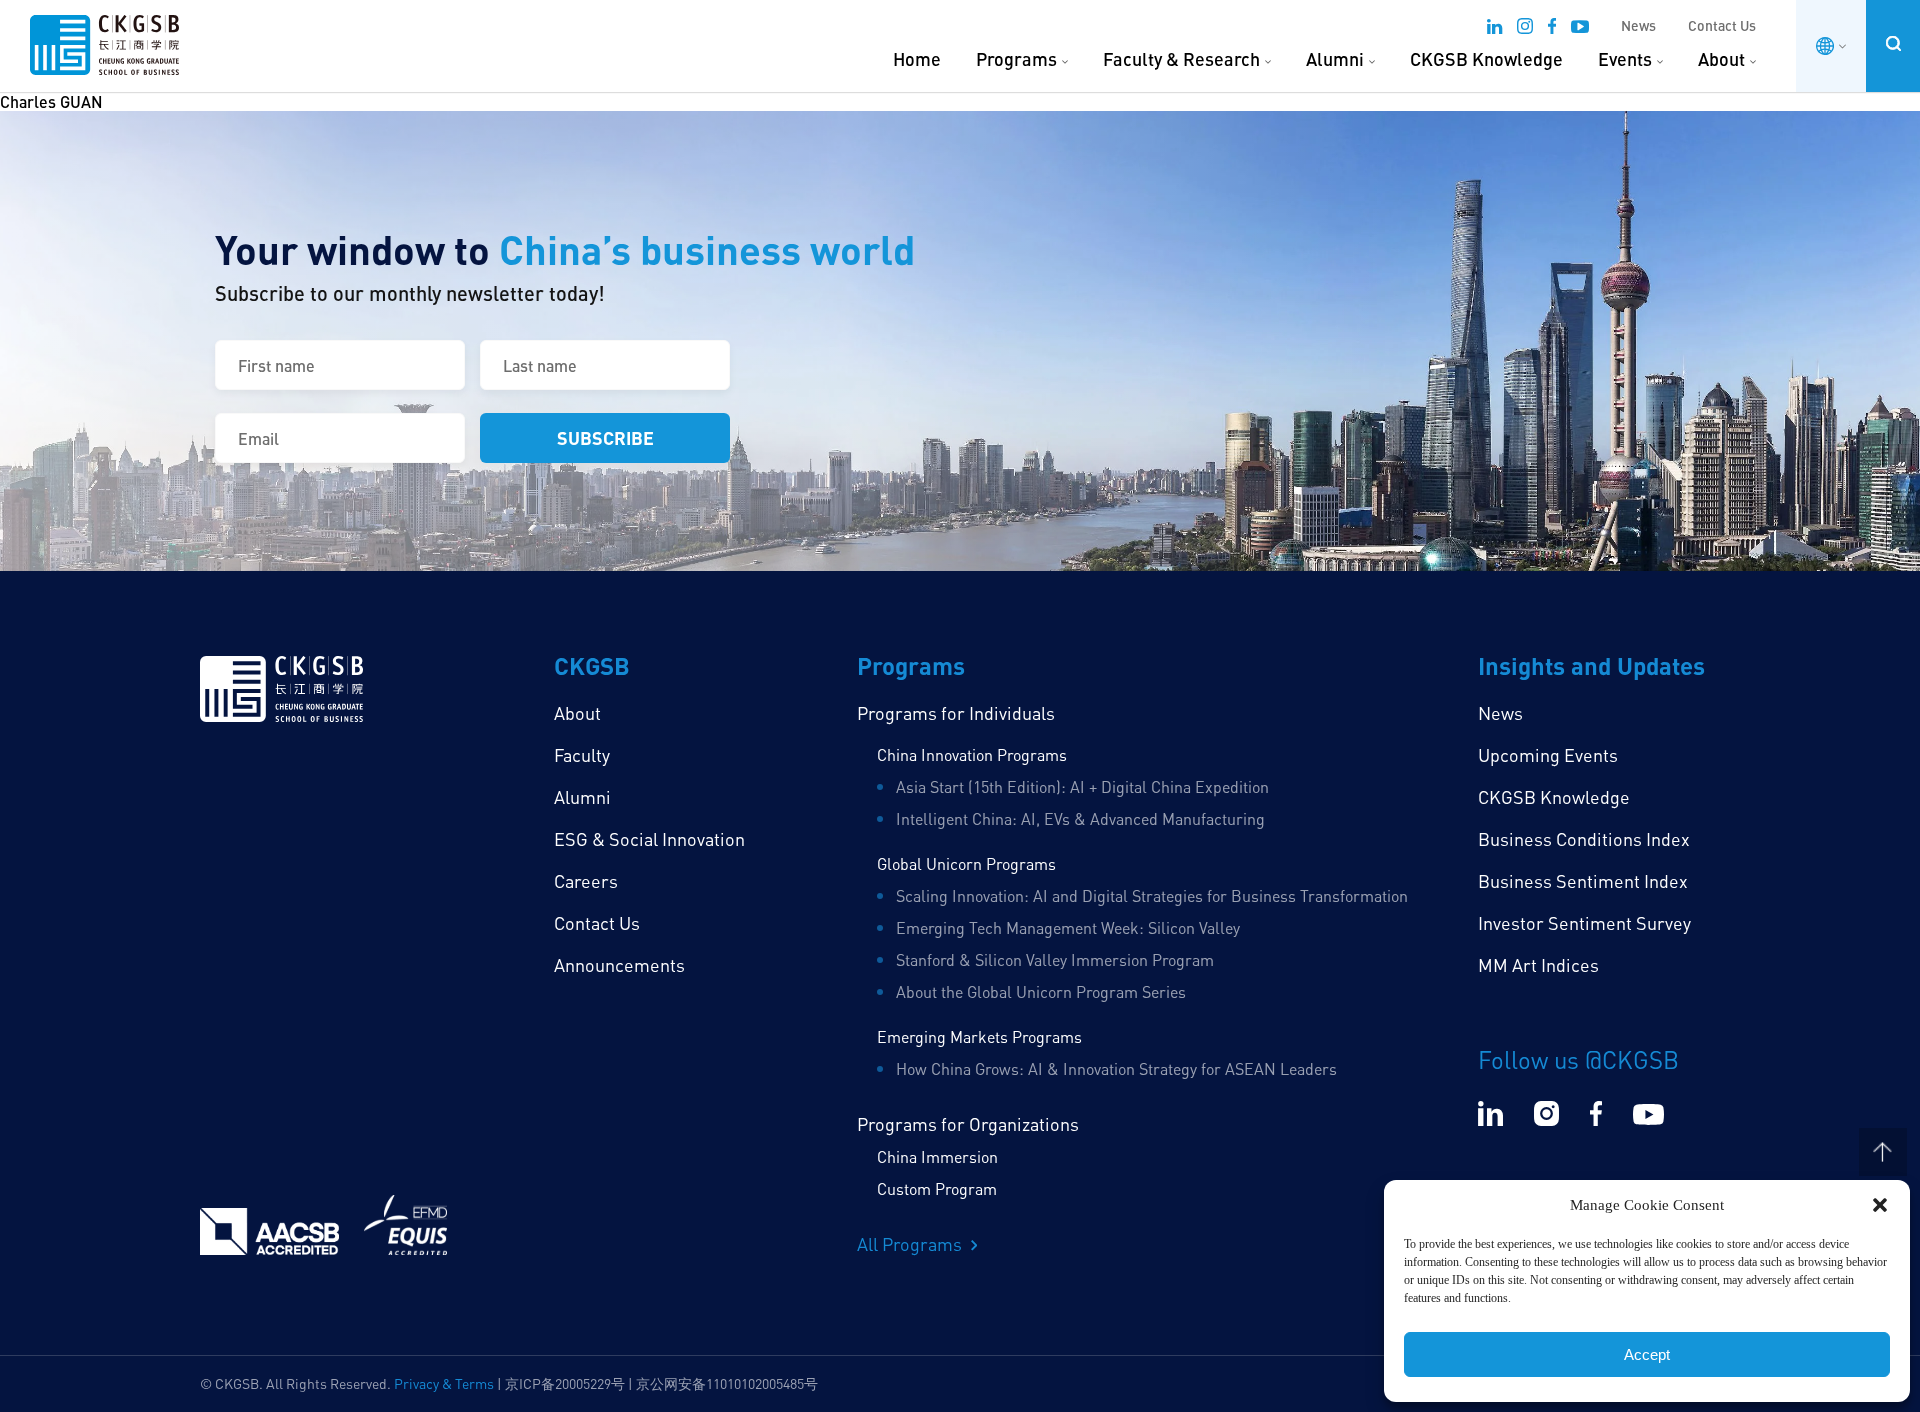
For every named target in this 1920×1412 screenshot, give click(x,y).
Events (1625, 59)
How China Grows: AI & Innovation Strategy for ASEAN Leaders (1116, 1069)
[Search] (1893, 43)
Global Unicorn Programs (966, 864)
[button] (1880, 1205)
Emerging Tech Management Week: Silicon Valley (1068, 928)
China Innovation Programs (972, 755)
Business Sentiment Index (1583, 881)
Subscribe (605, 437)
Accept (1647, 1354)
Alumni (1335, 59)
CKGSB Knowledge (1486, 59)
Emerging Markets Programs (979, 1037)
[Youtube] (1580, 29)
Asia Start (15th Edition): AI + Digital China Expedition (1082, 787)
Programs (1016, 59)
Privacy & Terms (444, 1383)
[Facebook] (1552, 29)
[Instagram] (1525, 29)
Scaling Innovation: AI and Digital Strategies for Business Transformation (1152, 896)
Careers (586, 881)
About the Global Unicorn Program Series (1041, 992)
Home (917, 59)
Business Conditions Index (1584, 839)
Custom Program (937, 1189)
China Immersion (937, 1157)
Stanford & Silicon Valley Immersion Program (1055, 960)
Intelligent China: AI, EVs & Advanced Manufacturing (1080, 819)
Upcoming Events (1548, 755)
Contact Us (1722, 25)
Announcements (619, 965)
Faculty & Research (1181, 59)
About (1721, 59)
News (1638, 25)
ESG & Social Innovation (649, 839)
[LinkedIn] (1494, 29)
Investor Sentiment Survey (1584, 923)
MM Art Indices (1538, 965)
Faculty (582, 755)
